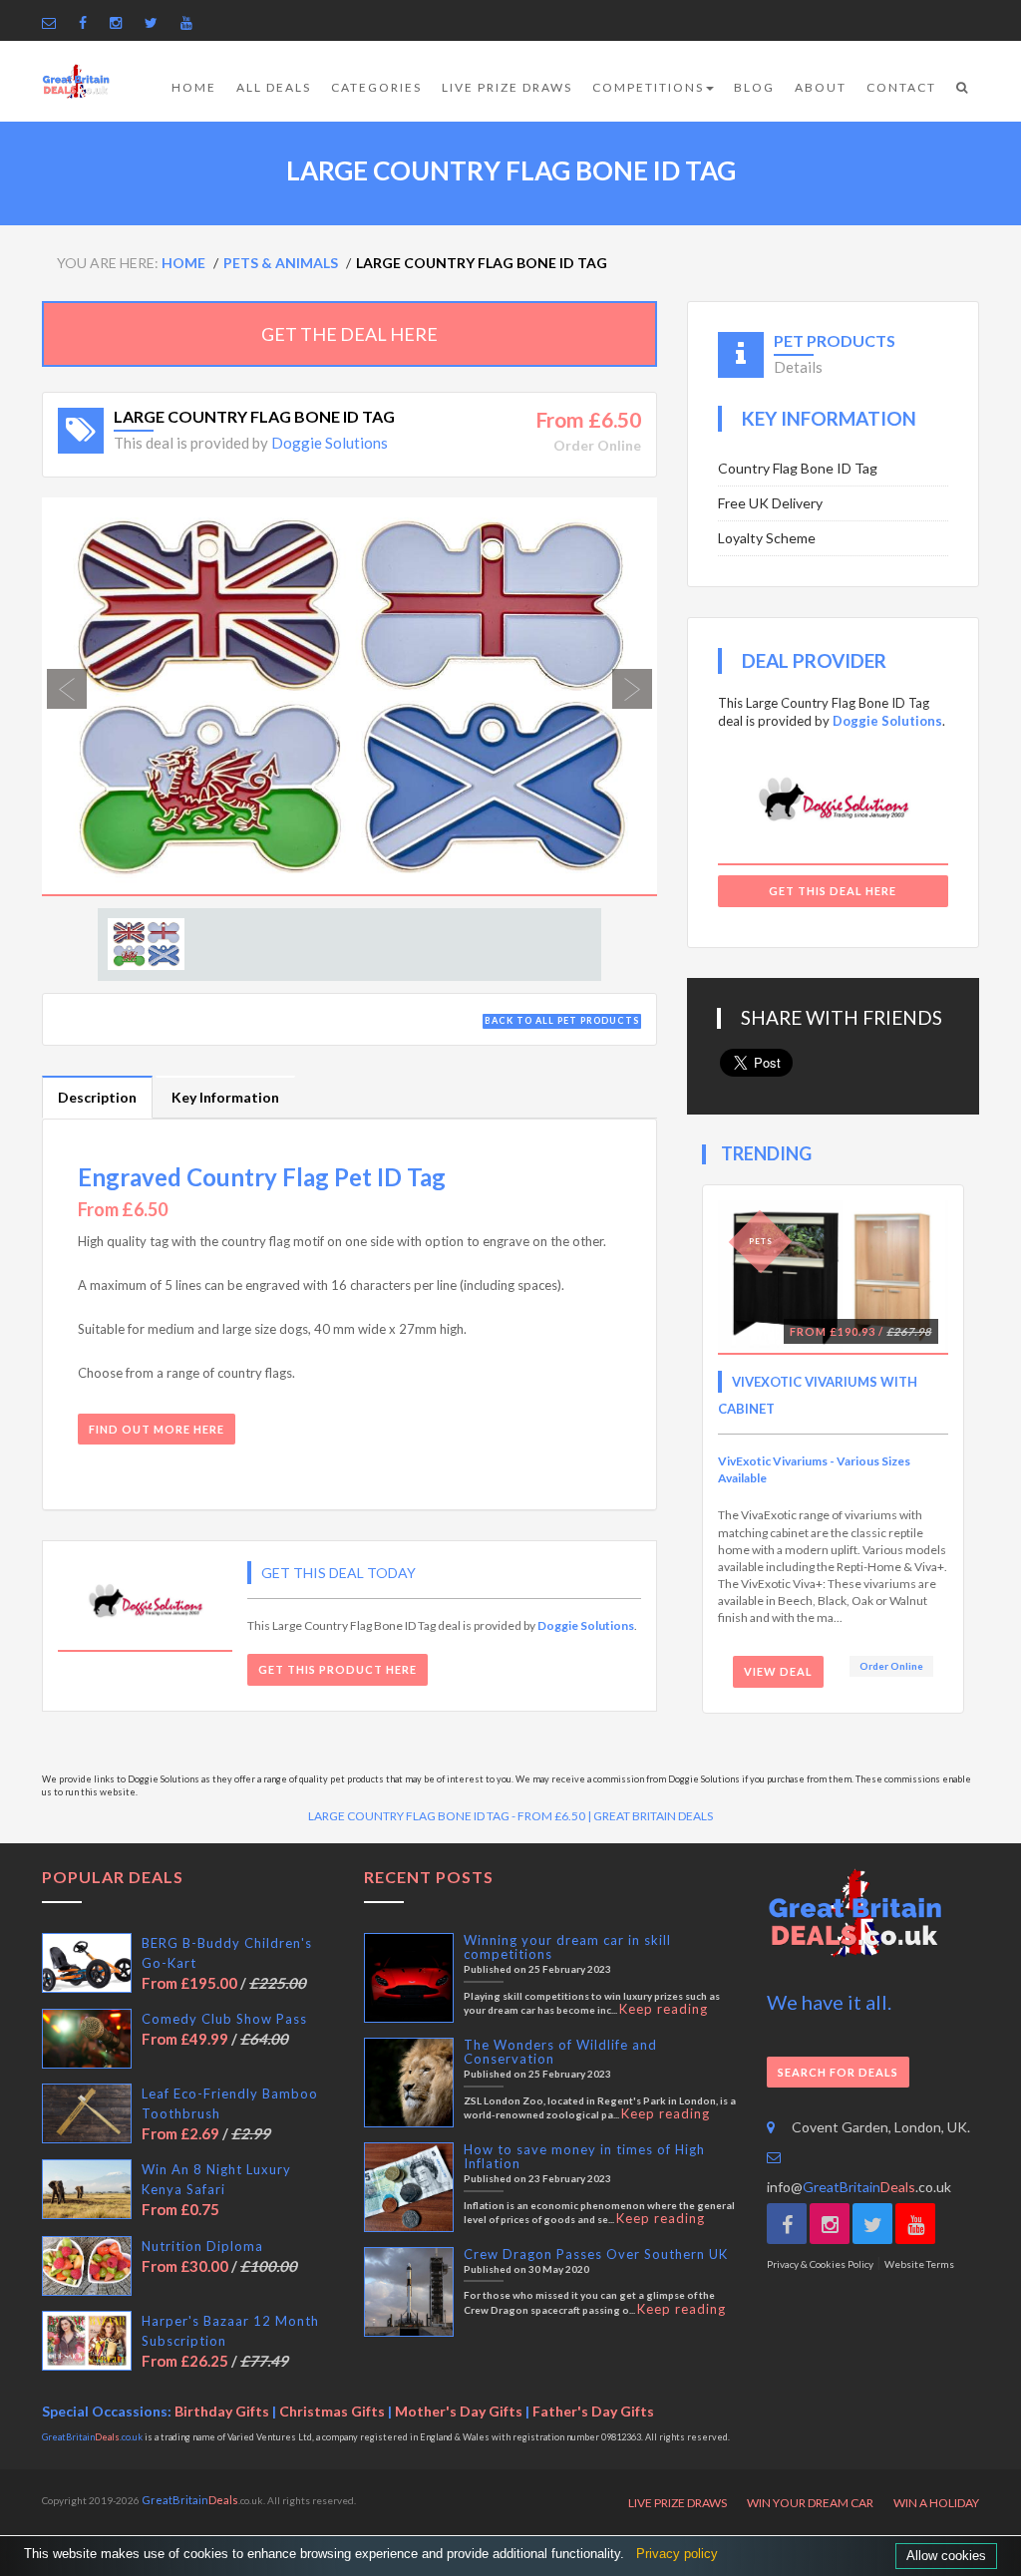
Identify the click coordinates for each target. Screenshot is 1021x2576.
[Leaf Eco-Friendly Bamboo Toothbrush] (87, 2113)
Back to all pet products (562, 1020)
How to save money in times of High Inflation (584, 2156)
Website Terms (919, 2264)
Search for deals (838, 2072)
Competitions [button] (648, 87)
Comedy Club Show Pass (224, 2019)
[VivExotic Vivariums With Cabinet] (833, 1278)
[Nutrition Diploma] (87, 2266)
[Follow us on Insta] (121, 22)
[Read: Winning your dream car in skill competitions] (409, 1978)
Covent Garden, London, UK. (881, 2127)
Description (97, 1097)
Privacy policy (677, 2554)
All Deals (274, 87)
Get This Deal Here (833, 891)
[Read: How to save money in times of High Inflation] (409, 2187)
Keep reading (664, 2009)
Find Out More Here (157, 1429)
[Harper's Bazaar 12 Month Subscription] (87, 2341)
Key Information (225, 1097)
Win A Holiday (936, 2503)
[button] (88, 697)
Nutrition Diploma (202, 2246)
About (821, 87)
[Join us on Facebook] (88, 22)
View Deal (778, 1671)
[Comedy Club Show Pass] (87, 2039)
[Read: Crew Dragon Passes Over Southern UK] (409, 2292)
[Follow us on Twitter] (156, 22)
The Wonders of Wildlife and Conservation (560, 2052)
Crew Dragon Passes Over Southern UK (596, 2254)
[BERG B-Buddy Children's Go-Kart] (87, 1963)
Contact (901, 87)
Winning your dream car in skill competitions (567, 1947)
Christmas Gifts (332, 2411)
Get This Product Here (338, 1669)
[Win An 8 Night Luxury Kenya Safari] (87, 2189)
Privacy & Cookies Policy (820, 2264)
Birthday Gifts (222, 2411)
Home (194, 87)
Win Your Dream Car (810, 2503)
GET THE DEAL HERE (349, 334)
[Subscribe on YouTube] (191, 22)
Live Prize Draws (507, 87)
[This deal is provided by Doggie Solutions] (145, 1604)
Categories (376, 87)
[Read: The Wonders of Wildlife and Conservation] (409, 2083)
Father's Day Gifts (593, 2411)
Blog (754, 87)
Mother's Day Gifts (459, 2411)
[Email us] (54, 22)
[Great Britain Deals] (76, 81)
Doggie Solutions (330, 443)
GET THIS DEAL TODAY (339, 1573)
